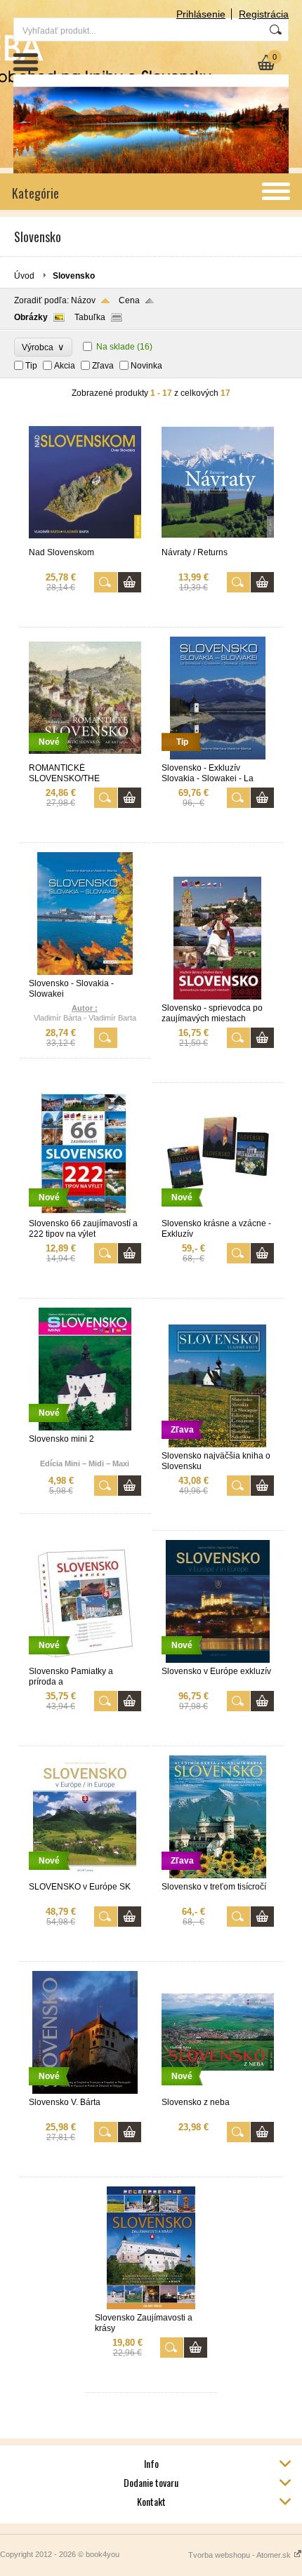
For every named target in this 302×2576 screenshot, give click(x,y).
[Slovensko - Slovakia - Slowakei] (85, 972)
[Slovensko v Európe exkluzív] (218, 1660)
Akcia (65, 366)
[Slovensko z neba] (218, 2091)
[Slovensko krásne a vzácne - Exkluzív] (218, 1212)
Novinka (146, 366)
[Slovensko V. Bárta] (85, 2091)
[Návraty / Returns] (218, 541)
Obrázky (31, 317)
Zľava (103, 366)
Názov (83, 300)
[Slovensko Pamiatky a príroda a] (85, 1660)
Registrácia (264, 14)
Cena (129, 300)
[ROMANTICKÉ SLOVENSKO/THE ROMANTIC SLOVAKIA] (85, 757)
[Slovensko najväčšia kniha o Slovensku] (218, 1445)
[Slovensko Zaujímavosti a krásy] (151, 2306)
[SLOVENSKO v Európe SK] (85, 1875)
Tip (31, 366)
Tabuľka (90, 317)
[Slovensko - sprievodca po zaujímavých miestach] (218, 997)
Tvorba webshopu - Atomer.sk (241, 2555)
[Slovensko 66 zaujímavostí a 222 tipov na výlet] (85, 1212)
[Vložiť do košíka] (130, 582)
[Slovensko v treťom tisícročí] (218, 1875)
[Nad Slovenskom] (85, 541)
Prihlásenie (201, 14)
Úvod (24, 276)
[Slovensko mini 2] (85, 1428)
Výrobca (43, 347)
